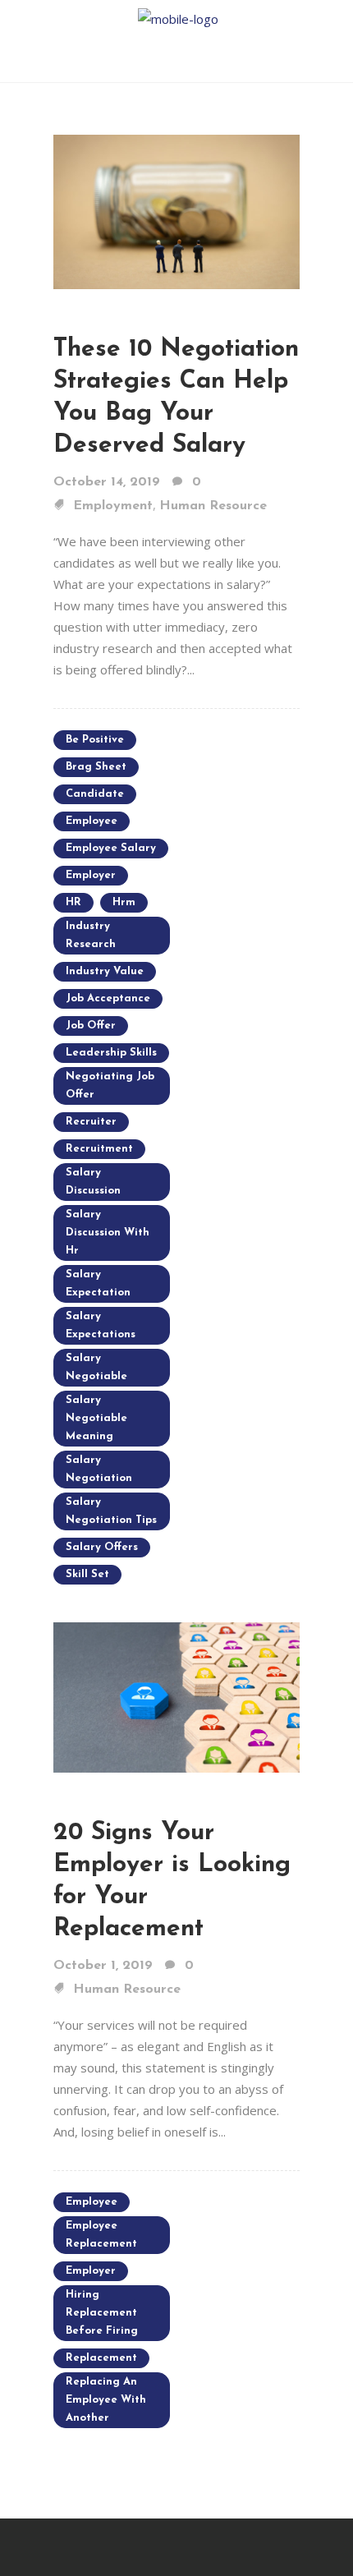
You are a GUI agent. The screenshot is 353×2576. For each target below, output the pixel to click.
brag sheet (96, 767)
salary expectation (98, 1283)
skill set (87, 1574)
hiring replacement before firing (102, 2313)
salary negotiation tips (111, 1511)
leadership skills (111, 1053)
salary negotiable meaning (96, 1418)
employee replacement (101, 2235)
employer (91, 875)
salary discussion (93, 1182)
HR (73, 902)
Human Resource (213, 506)
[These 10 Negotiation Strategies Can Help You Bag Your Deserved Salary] (176, 210)
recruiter (91, 1122)
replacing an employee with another (106, 2400)
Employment (113, 506)
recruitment (99, 1149)
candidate (95, 794)
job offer (91, 1026)
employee (92, 821)
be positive (95, 740)
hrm (124, 902)
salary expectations (101, 1325)
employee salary (111, 848)
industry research (91, 935)
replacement (101, 2358)
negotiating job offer (110, 1086)
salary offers (102, 1547)
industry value (105, 971)
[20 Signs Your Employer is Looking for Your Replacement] (176, 1695)
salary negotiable (96, 1367)
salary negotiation (99, 1469)
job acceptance (108, 998)
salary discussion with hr (108, 1233)
